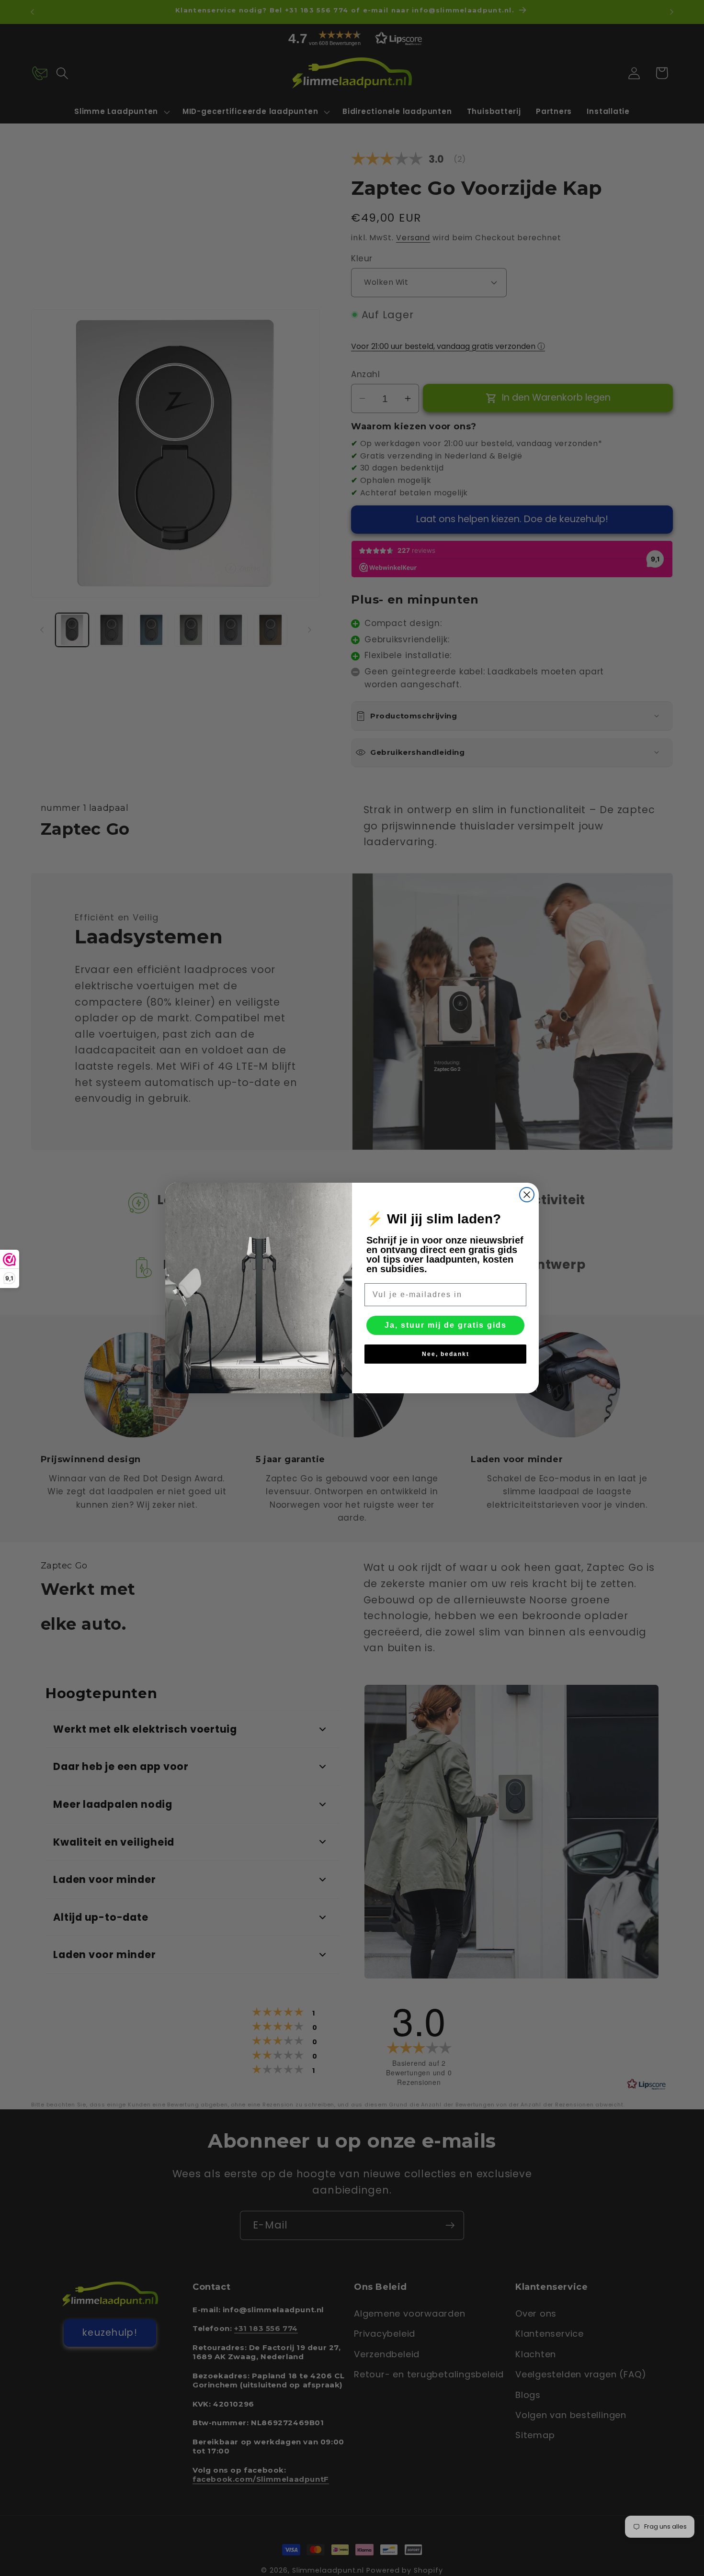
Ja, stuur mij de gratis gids (446, 1325)
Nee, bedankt (446, 1354)
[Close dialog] (527, 1195)
